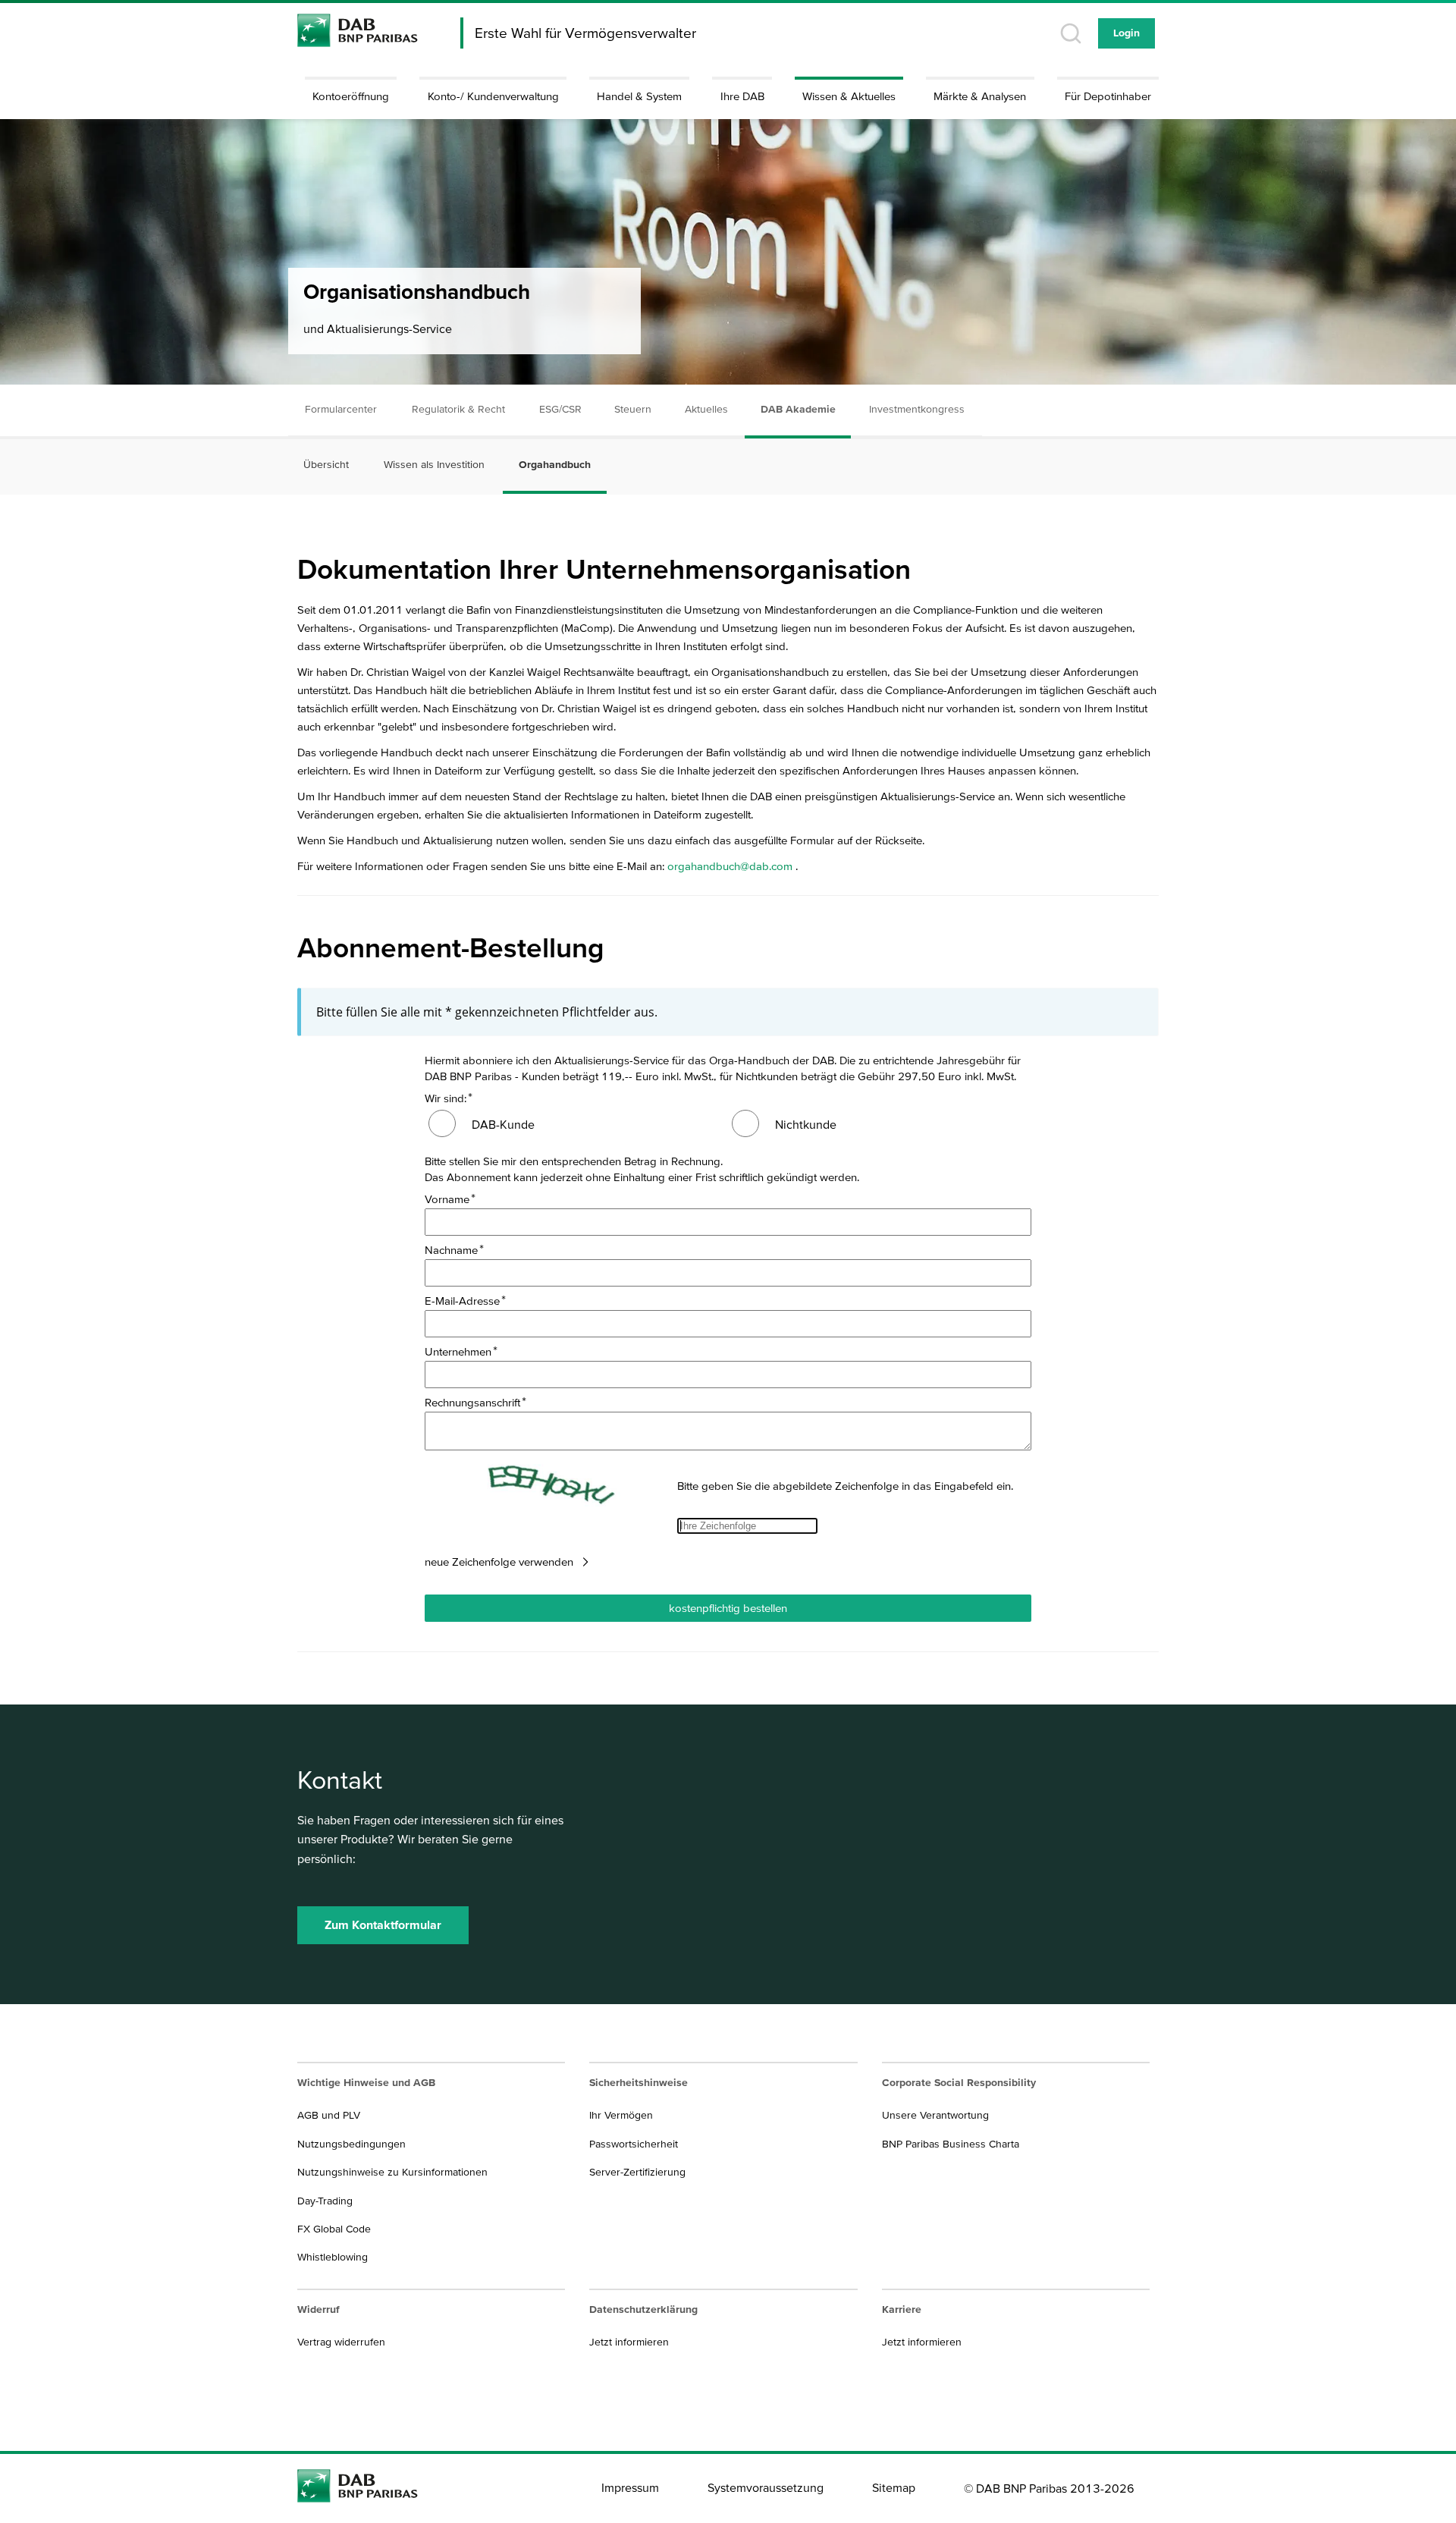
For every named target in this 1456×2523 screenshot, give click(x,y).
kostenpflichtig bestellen (728, 1608)
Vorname (447, 1199)
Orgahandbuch (555, 464)
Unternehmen (458, 1351)
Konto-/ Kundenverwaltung (493, 96)
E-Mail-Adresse (462, 1301)
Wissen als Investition (434, 464)
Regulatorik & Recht (458, 409)
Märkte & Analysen (980, 96)
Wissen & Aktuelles (849, 96)
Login (1127, 33)
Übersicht (326, 464)
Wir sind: (446, 1098)
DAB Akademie (798, 409)
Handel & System (639, 96)
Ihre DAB (742, 96)
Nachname (451, 1250)
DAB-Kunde (503, 1124)
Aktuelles (706, 409)
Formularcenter (341, 409)
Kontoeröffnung (351, 96)
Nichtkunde (806, 1124)
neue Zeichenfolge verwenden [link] (499, 1562)
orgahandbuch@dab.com (730, 866)
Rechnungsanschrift (472, 1402)
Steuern (633, 409)
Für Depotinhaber (1108, 96)
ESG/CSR (560, 409)
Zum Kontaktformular (383, 1924)
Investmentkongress (917, 409)
